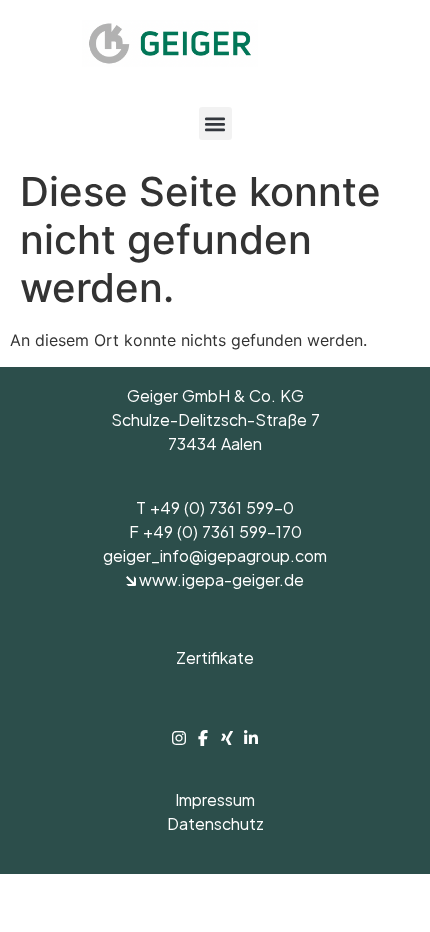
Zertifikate (215, 661)
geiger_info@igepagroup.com (215, 559)
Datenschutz (215, 827)
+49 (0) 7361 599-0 (222, 511)
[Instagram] (181, 738)
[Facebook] (205, 738)
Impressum (215, 803)
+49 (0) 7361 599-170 (222, 535)
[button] (215, 123)
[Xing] (229, 738)
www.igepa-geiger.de (220, 583)
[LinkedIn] (251, 738)
